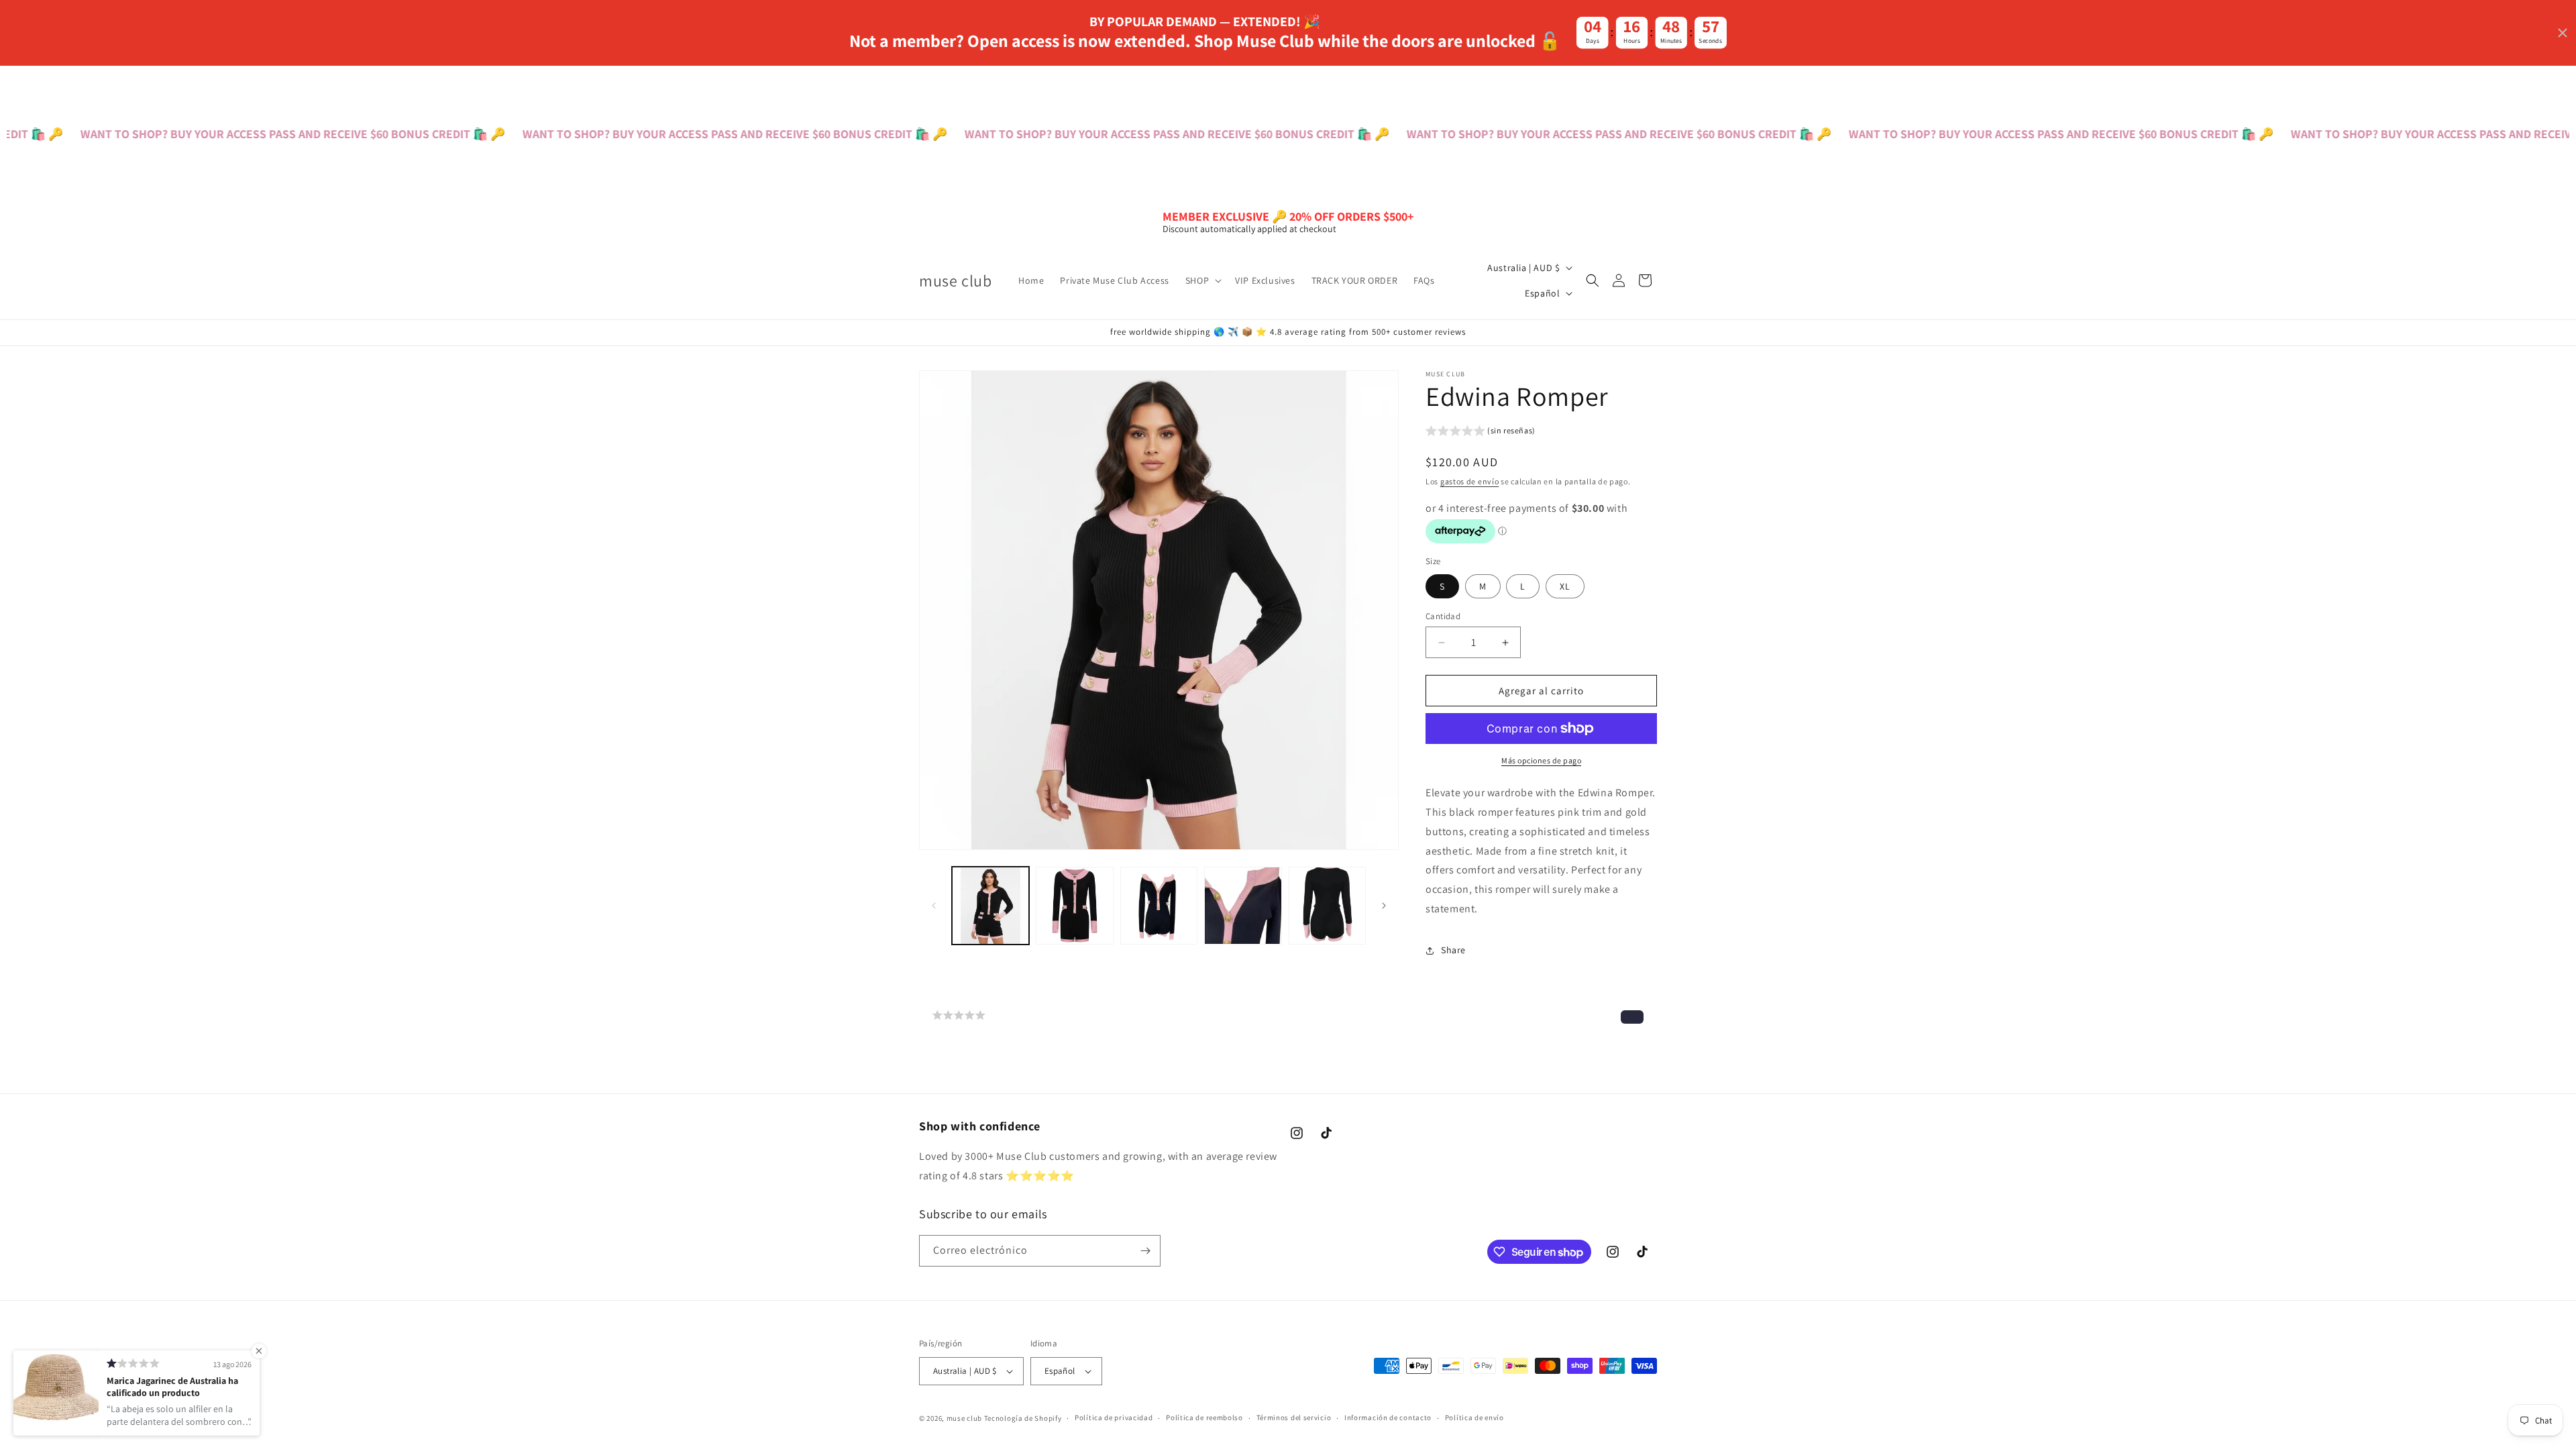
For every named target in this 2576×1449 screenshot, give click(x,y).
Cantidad (1443, 616)
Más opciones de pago (1541, 760)
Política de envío (1474, 1417)
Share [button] (1453, 950)
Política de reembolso (1204, 1417)
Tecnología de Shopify (1023, 1418)
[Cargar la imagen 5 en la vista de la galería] (1327, 905)
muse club (964, 1418)
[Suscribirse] (1145, 1251)
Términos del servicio (1294, 1417)
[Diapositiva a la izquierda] (934, 906)
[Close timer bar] (2563, 33)
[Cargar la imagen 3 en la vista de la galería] (1159, 905)
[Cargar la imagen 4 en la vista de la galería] (1243, 905)
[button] (1202, 280)
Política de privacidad (1114, 1417)
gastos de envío (1470, 481)
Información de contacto (1388, 1417)
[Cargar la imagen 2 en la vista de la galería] (1074, 905)
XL (1565, 586)
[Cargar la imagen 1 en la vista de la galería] (990, 905)
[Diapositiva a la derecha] (1384, 906)
